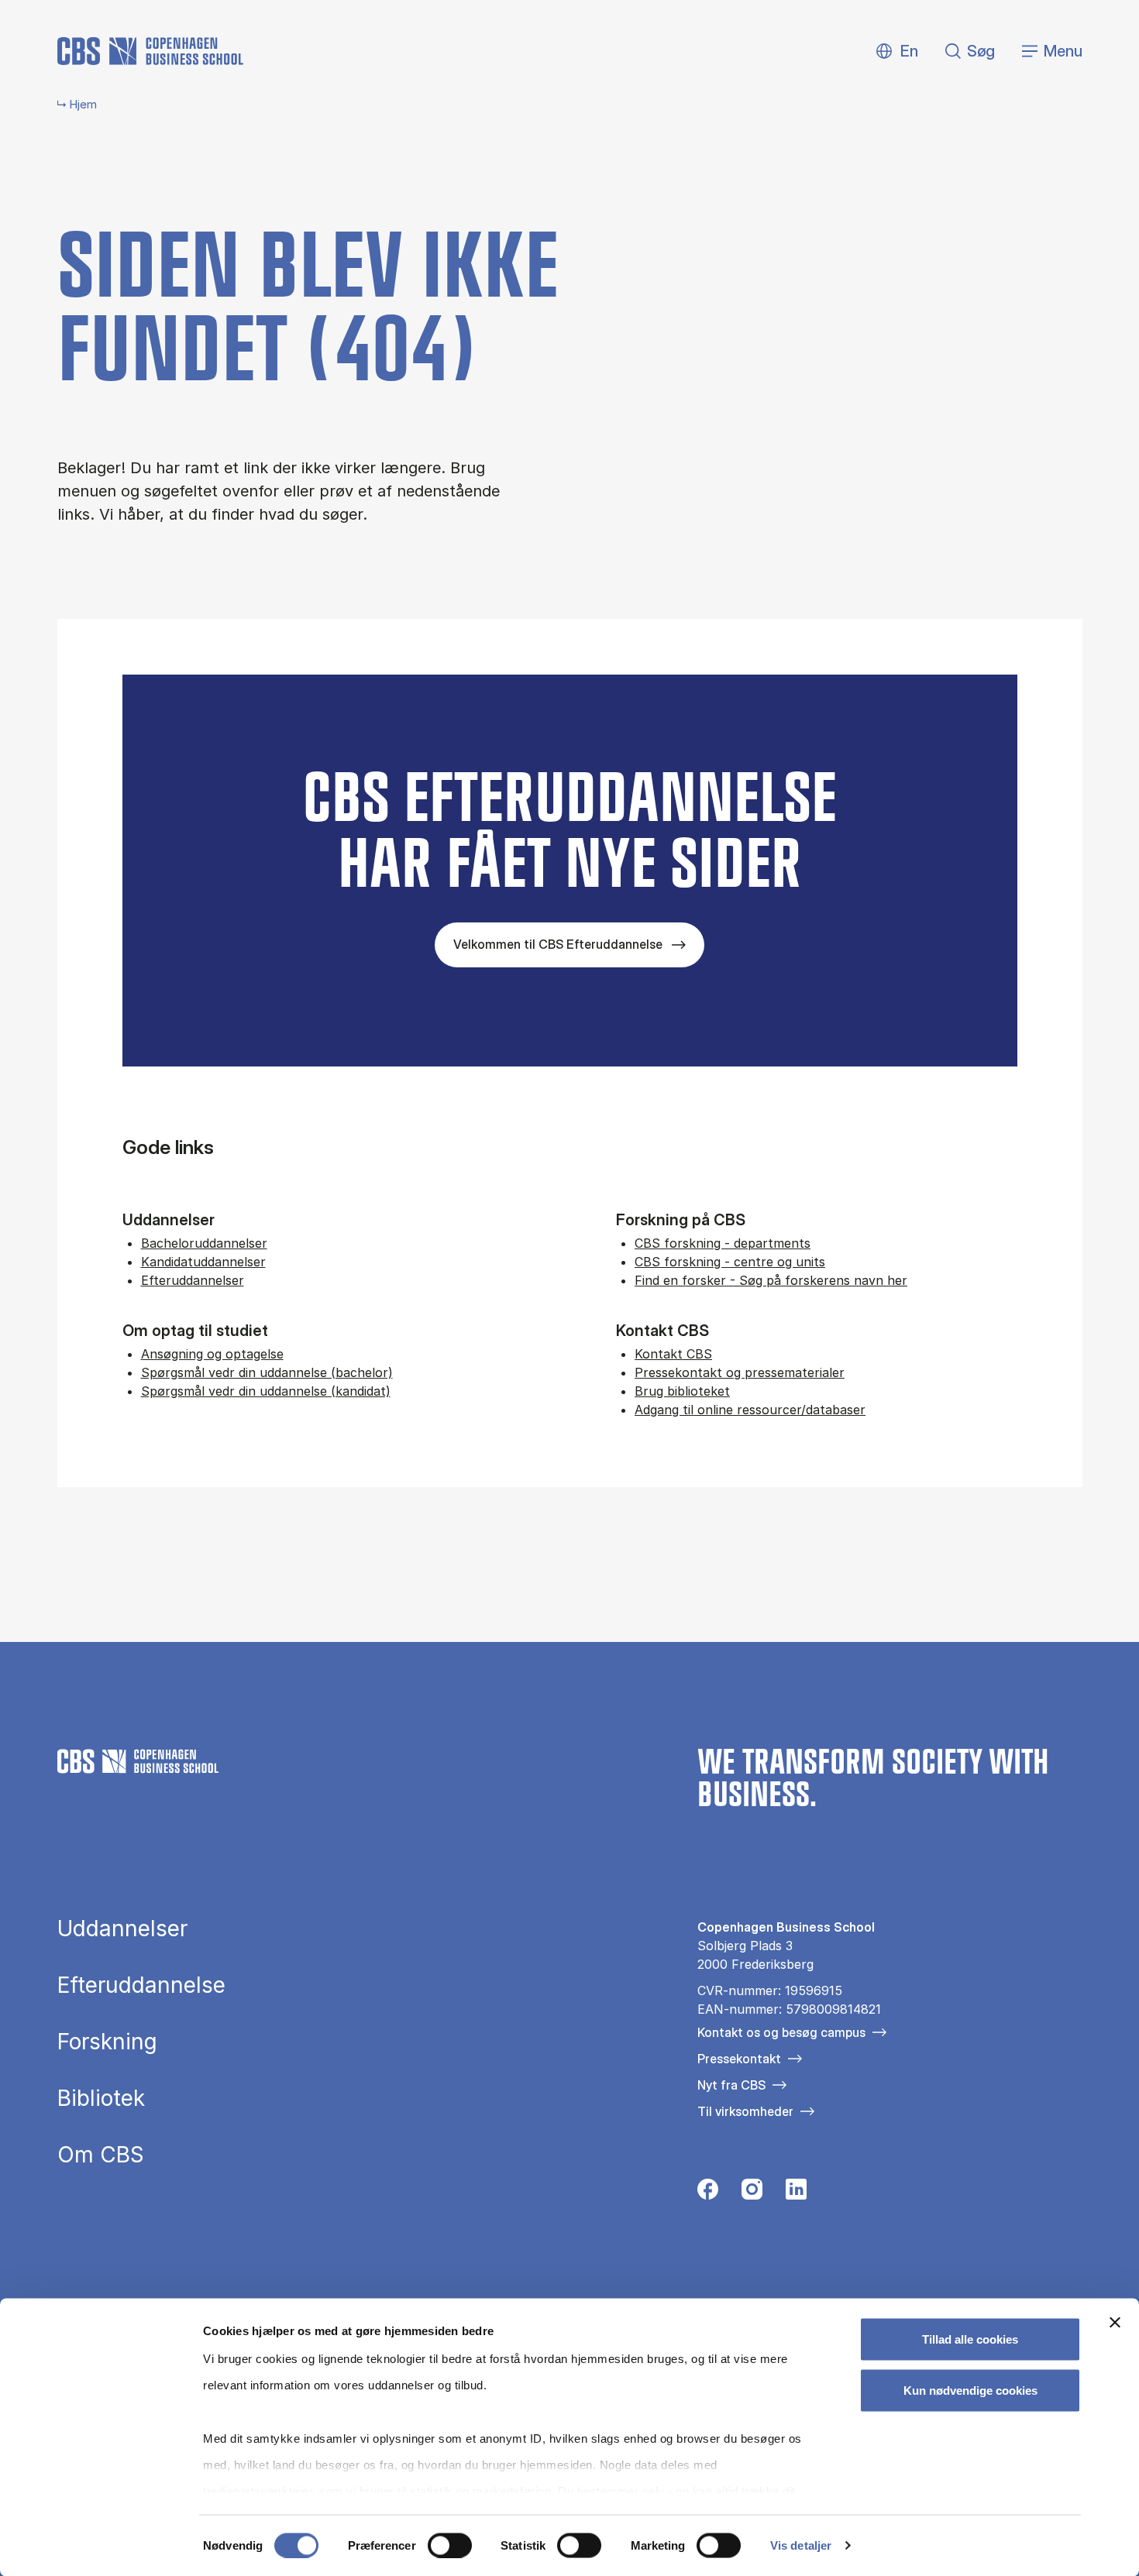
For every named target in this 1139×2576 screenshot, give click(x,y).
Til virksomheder (745, 2111)
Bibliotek (101, 2098)
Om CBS (101, 2155)
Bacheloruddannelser (204, 1243)
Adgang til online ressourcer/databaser (750, 1410)
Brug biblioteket (682, 1391)
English (897, 52)
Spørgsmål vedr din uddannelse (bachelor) (267, 1372)
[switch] (450, 2545)
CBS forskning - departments (723, 1243)
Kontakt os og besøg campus (781, 2032)
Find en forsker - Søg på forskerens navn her (771, 1280)
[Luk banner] (1115, 2323)
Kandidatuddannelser (203, 1262)
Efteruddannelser (193, 1280)
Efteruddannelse (141, 1985)
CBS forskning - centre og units (730, 1262)
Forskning (107, 2042)
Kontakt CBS (673, 1354)
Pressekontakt (739, 2059)
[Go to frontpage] (150, 51)
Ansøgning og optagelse (212, 1354)
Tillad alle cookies (970, 2339)
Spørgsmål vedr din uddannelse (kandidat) (266, 1391)
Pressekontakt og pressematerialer (740, 1372)
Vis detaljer (801, 2545)
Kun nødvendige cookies (970, 2390)
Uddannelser (122, 1929)
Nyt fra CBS (731, 2085)
